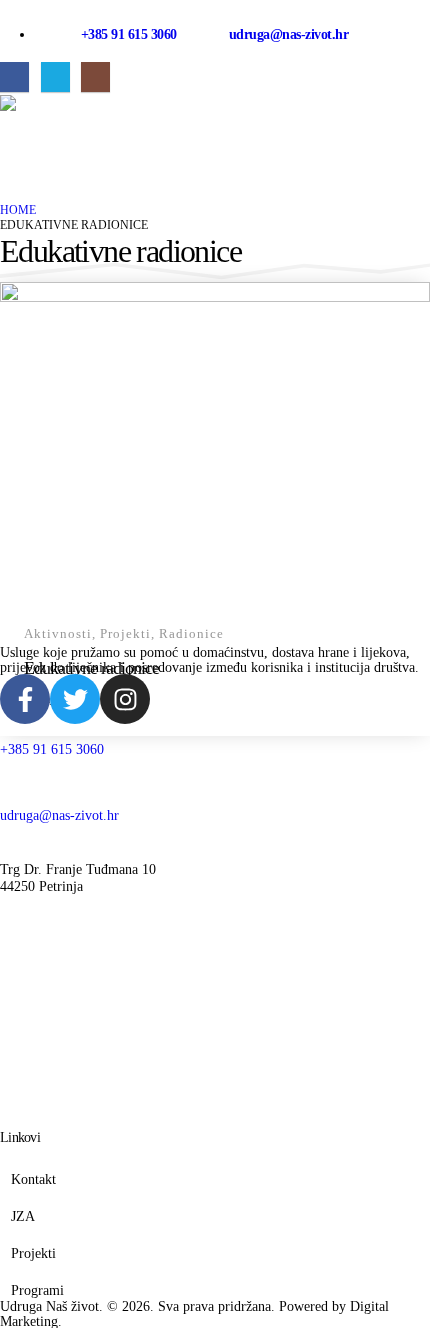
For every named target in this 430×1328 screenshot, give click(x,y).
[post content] (215, 443)
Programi (37, 1290)
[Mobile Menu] (18, 166)
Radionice (191, 634)
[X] (55, 76)
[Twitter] (75, 699)
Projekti (125, 634)
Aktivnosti (58, 634)
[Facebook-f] (25, 699)
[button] (15, 126)
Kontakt (33, 1179)
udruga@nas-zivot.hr (289, 34)
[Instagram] (95, 76)
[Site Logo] (60, 103)
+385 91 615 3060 (131, 34)
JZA (23, 1216)
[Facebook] (14, 76)
